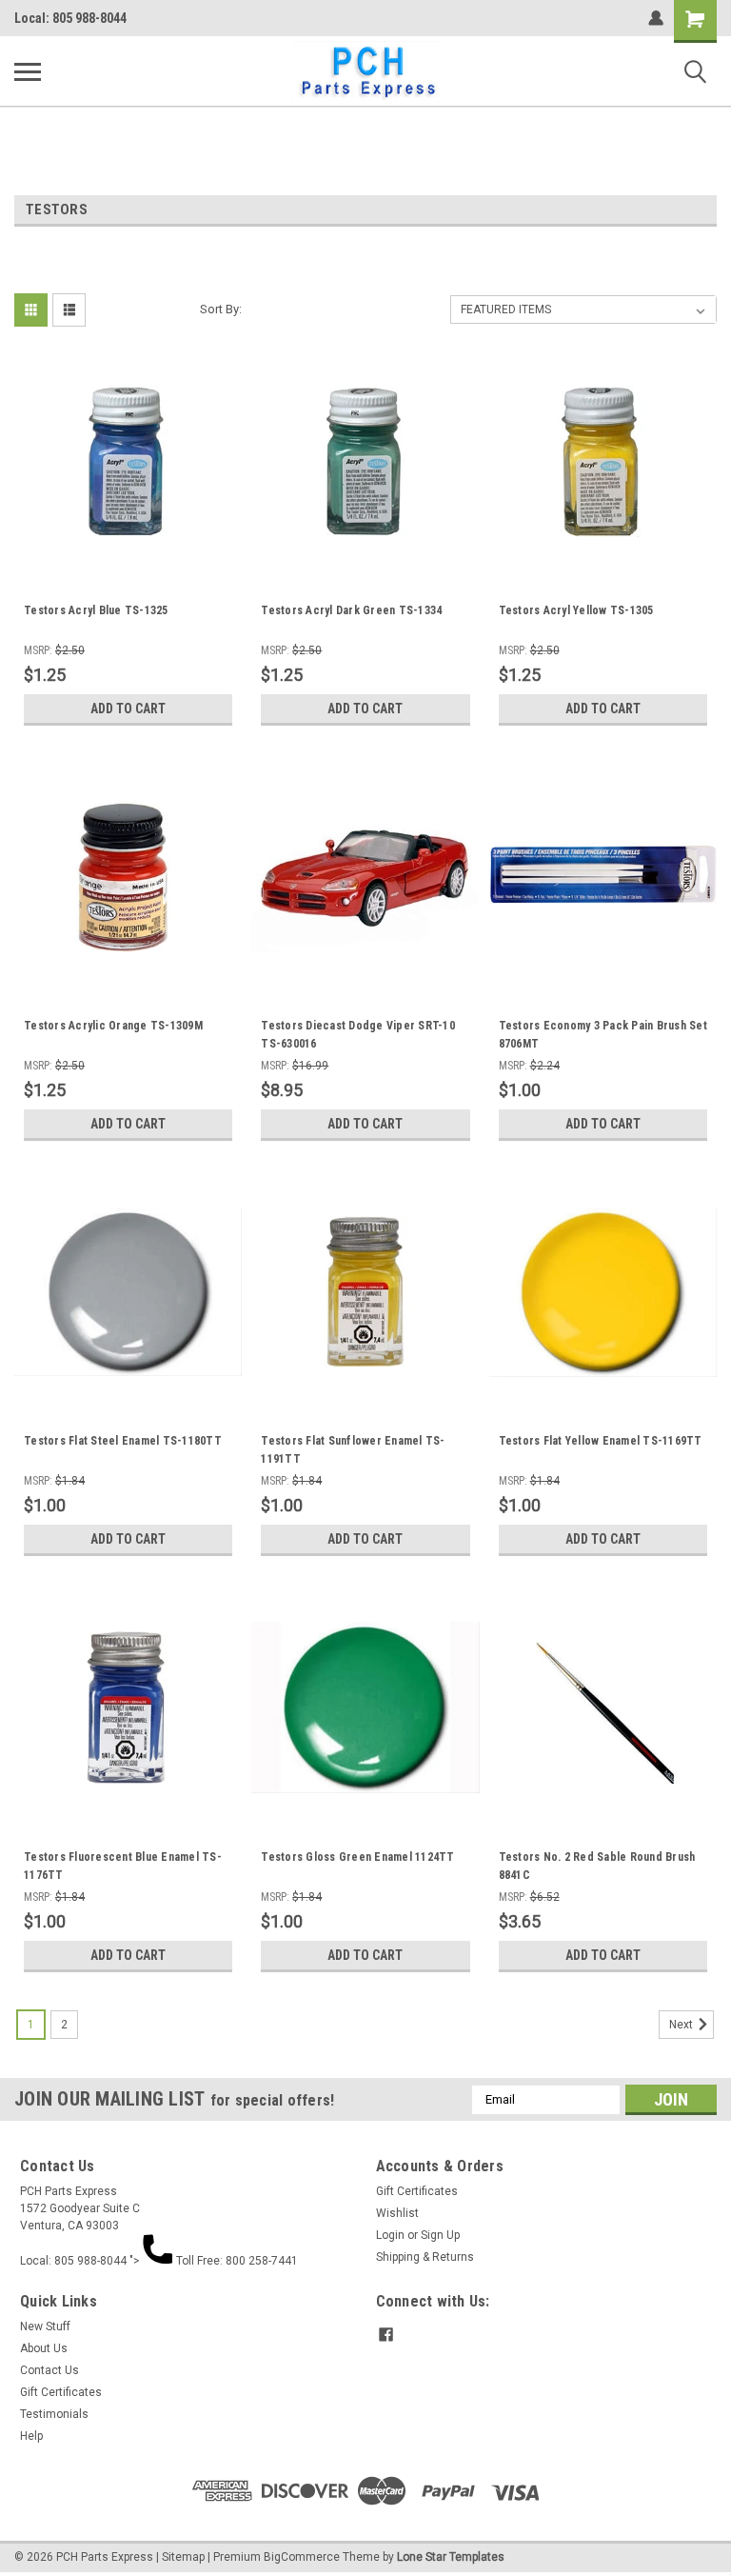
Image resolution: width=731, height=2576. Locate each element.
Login (390, 2235)
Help (31, 2436)
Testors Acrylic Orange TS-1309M (113, 1026)
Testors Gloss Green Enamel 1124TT (357, 1857)
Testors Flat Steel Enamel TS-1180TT (123, 1441)
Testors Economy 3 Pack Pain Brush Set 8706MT (603, 1035)
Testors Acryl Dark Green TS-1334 (351, 610)
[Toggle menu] (28, 71)
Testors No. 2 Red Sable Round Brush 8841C (597, 1866)
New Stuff (45, 2326)
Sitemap (183, 2557)
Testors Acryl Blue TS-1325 (96, 610)
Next (682, 2025)
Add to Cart (128, 709)
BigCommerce (302, 2557)
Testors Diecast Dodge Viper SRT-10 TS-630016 (358, 1035)
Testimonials (54, 2414)
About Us (44, 2348)
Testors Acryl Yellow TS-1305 (576, 610)
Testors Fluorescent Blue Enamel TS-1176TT (123, 1866)
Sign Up (440, 2235)
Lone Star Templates (451, 2557)
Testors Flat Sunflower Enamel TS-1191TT (353, 1450)
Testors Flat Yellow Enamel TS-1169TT (601, 1441)
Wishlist (397, 2213)
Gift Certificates (417, 2191)
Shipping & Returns (425, 2257)
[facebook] (386, 2335)
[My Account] (656, 18)
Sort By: (221, 309)
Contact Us (49, 2370)
